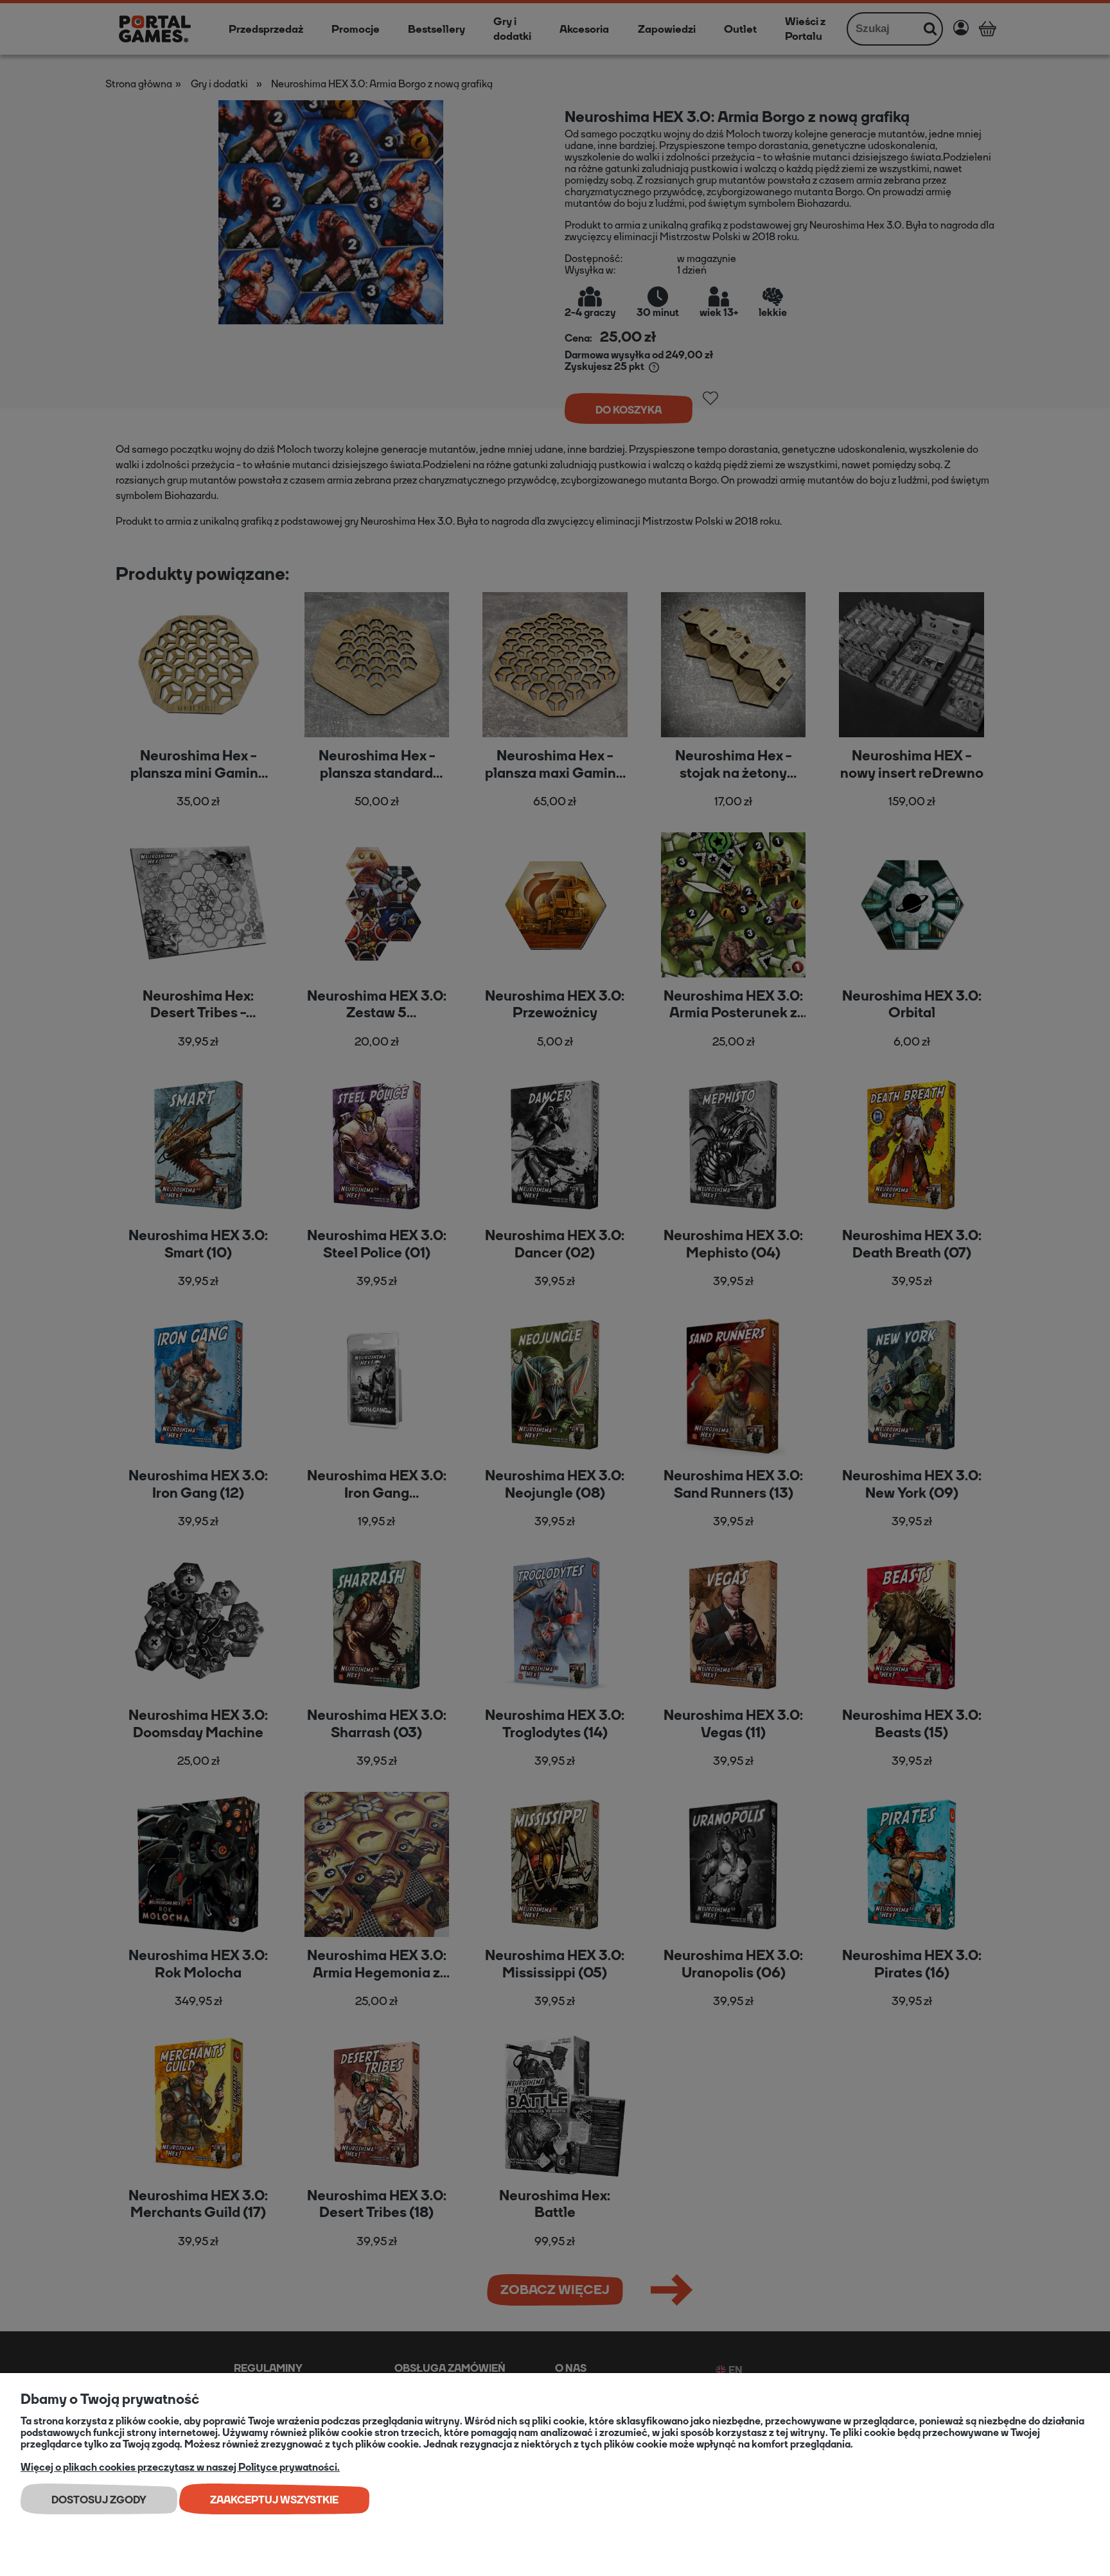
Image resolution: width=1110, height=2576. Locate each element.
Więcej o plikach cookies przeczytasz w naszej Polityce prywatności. (180, 2467)
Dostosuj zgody (99, 2500)
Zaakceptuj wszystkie (274, 2500)
